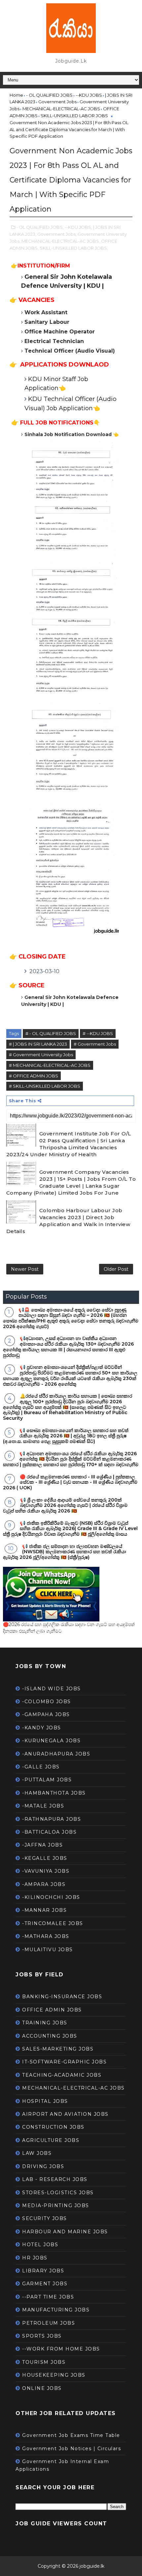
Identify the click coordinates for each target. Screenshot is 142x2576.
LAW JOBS (37, 2153)
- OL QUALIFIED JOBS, (40, 227)
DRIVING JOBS (43, 2166)
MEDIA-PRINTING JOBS (56, 2205)
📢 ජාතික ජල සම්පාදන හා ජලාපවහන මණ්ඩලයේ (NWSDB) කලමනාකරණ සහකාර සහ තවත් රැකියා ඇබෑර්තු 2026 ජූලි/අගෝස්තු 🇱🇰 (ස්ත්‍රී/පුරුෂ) (65, 1552)
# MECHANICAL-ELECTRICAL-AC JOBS (50, 1065)
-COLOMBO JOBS (47, 1702)
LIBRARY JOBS (43, 2271)
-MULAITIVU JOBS (48, 1950)
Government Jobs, (57, 234)
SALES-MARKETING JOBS (58, 2049)
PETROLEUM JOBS (49, 2323)
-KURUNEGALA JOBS (51, 1741)
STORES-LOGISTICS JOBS (58, 2193)
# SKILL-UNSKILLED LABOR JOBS (45, 1086)
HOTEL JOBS (40, 2245)
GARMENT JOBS (45, 2284)
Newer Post (25, 1269)
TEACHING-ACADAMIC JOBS (62, 2075)
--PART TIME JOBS (48, 2297)
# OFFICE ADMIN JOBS (34, 1076)
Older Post (116, 1269)
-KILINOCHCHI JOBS (51, 1897)
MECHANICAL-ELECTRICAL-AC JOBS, (61, 241)
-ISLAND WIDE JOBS (52, 1689)
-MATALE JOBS (43, 1806)
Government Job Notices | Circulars (71, 2449)
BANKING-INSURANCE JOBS (62, 1997)
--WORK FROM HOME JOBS (61, 2349)
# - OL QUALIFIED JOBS (51, 1033)
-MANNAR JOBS (44, 1910)
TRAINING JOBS (45, 2023)
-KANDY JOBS (42, 1728)
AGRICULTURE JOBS (51, 2140)
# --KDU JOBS (98, 1033)
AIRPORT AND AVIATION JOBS (65, 2114)
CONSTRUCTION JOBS (53, 2127)
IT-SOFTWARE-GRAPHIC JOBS (64, 2062)
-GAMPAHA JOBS (46, 1714)
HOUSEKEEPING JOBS (54, 2375)
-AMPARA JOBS (44, 1884)
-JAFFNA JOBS (42, 1845)
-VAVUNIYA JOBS (46, 1871)
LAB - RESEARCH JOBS (55, 2179)
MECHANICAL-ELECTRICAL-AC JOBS (73, 2088)
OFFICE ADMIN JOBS (52, 2010)
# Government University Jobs (41, 1055)
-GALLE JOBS (41, 1767)
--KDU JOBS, (78, 227)
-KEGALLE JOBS (45, 1858)
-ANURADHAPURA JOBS (56, 1754)
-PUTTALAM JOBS (47, 1780)
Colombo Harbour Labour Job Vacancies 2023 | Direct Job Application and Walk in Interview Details (68, 1221)
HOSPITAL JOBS (45, 2101)
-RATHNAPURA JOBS (52, 1819)
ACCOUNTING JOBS (50, 2036)
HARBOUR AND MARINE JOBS (65, 2232)
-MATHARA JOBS (46, 1936)
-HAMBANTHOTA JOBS (54, 1793)
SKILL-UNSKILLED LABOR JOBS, (74, 248)
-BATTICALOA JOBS (49, 1832)
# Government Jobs (95, 1044)
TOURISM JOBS (44, 2362)
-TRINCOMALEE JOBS (53, 1923)
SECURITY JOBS (45, 2218)
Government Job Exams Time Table (71, 2435)
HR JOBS (35, 2258)
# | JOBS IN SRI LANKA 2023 (38, 1044)
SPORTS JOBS (42, 2336)
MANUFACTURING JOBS (56, 2310)
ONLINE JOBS (42, 2388)
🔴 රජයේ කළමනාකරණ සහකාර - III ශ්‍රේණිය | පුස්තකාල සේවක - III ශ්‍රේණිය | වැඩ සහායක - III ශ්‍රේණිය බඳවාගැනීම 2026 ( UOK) (70, 1482)
